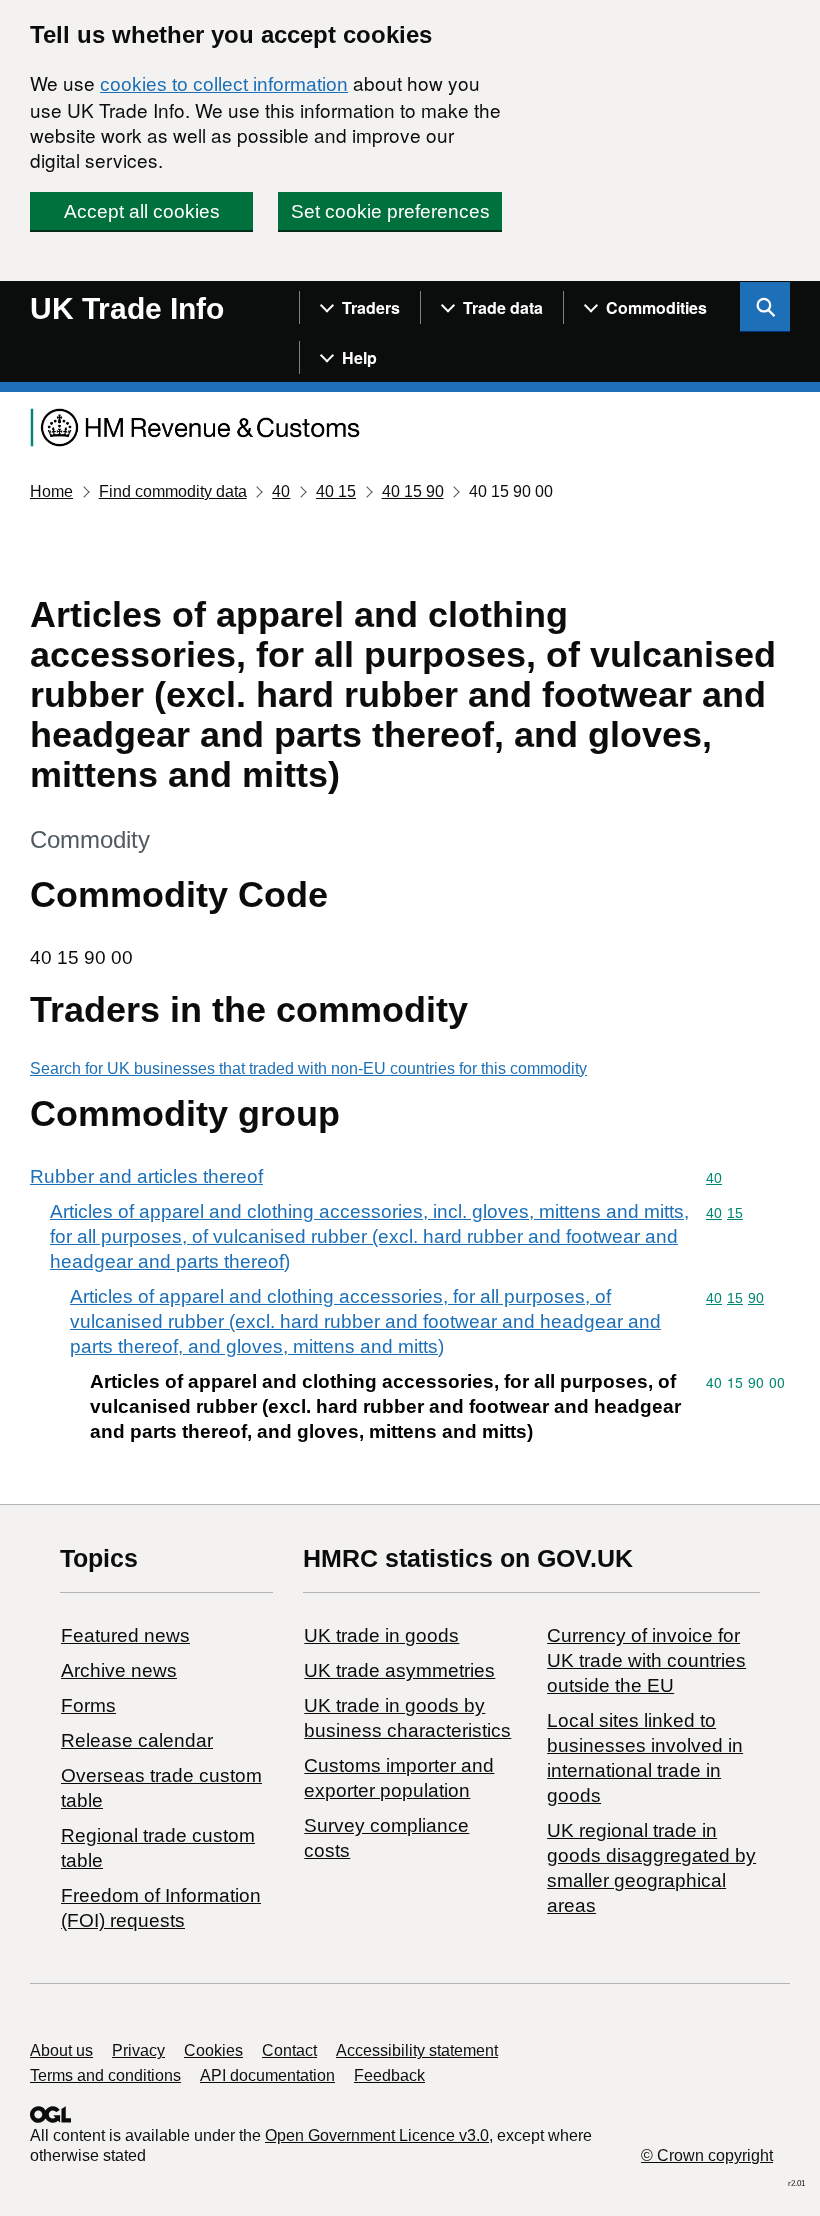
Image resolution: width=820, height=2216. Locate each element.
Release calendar (137, 1740)
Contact (289, 2050)
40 (281, 491)
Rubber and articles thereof (146, 1176)
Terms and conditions (105, 2075)
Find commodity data (173, 491)
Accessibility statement (417, 2050)
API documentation (267, 2075)
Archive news (119, 1670)
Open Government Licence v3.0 (377, 2135)
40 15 (336, 491)
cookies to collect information (224, 84)
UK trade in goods (381, 1635)
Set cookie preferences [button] (390, 211)
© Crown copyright (707, 2155)
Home (51, 491)
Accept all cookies (142, 211)
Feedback (389, 2075)
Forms (88, 1705)
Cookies (213, 2050)
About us (61, 2050)
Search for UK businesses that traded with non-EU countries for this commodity (308, 1068)
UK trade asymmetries (399, 1670)
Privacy (138, 2050)
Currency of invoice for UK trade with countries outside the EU (646, 1660)
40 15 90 (413, 491)
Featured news (125, 1635)
